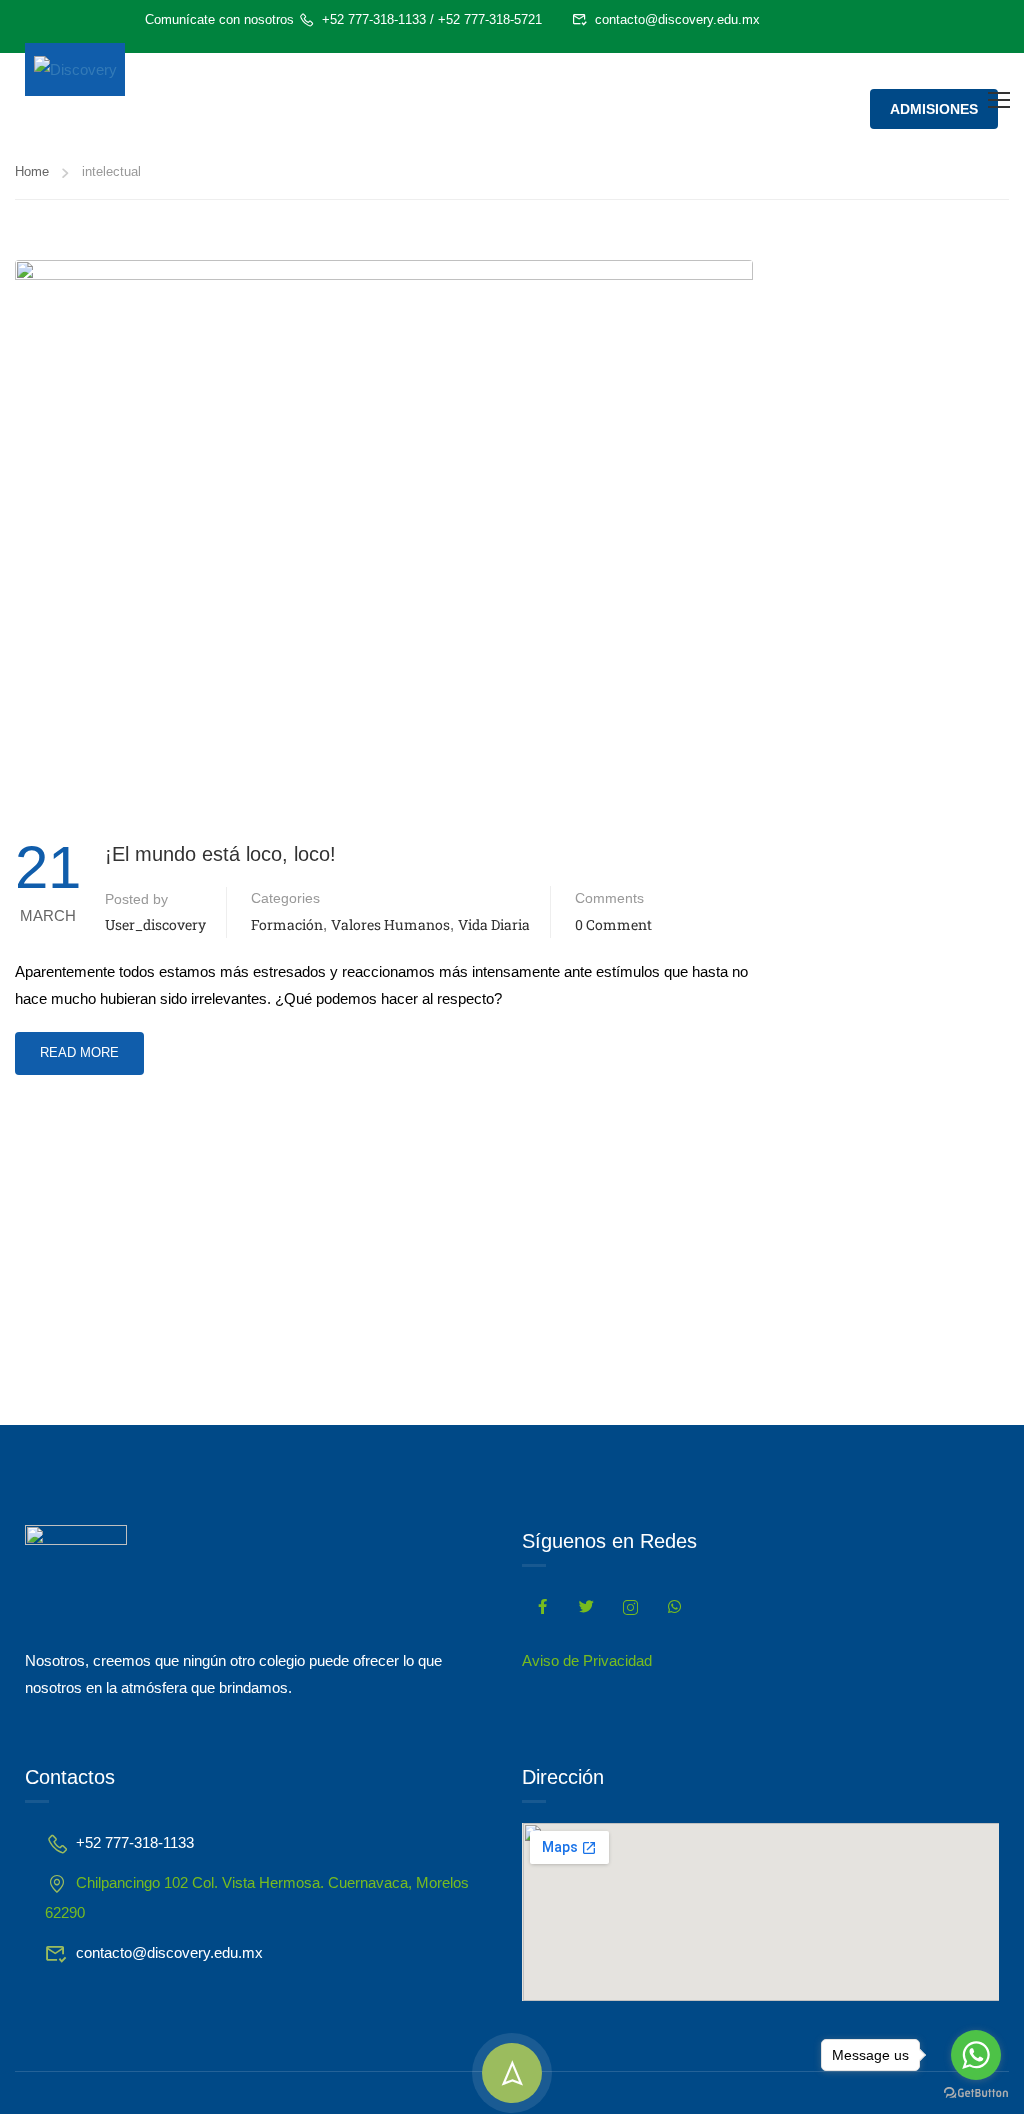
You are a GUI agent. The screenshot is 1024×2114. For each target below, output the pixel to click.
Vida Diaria (494, 924)
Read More (79, 1046)
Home (32, 171)
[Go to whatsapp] (976, 2055)
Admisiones (934, 109)
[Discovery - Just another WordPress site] (75, 69)
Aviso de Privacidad (587, 1660)
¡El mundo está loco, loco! (220, 854)
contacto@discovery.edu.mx (677, 19)
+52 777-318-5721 (490, 19)
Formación (287, 924)
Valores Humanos (390, 924)
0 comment (613, 924)
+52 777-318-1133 (374, 19)
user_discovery (155, 924)
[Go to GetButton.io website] (976, 2093)
